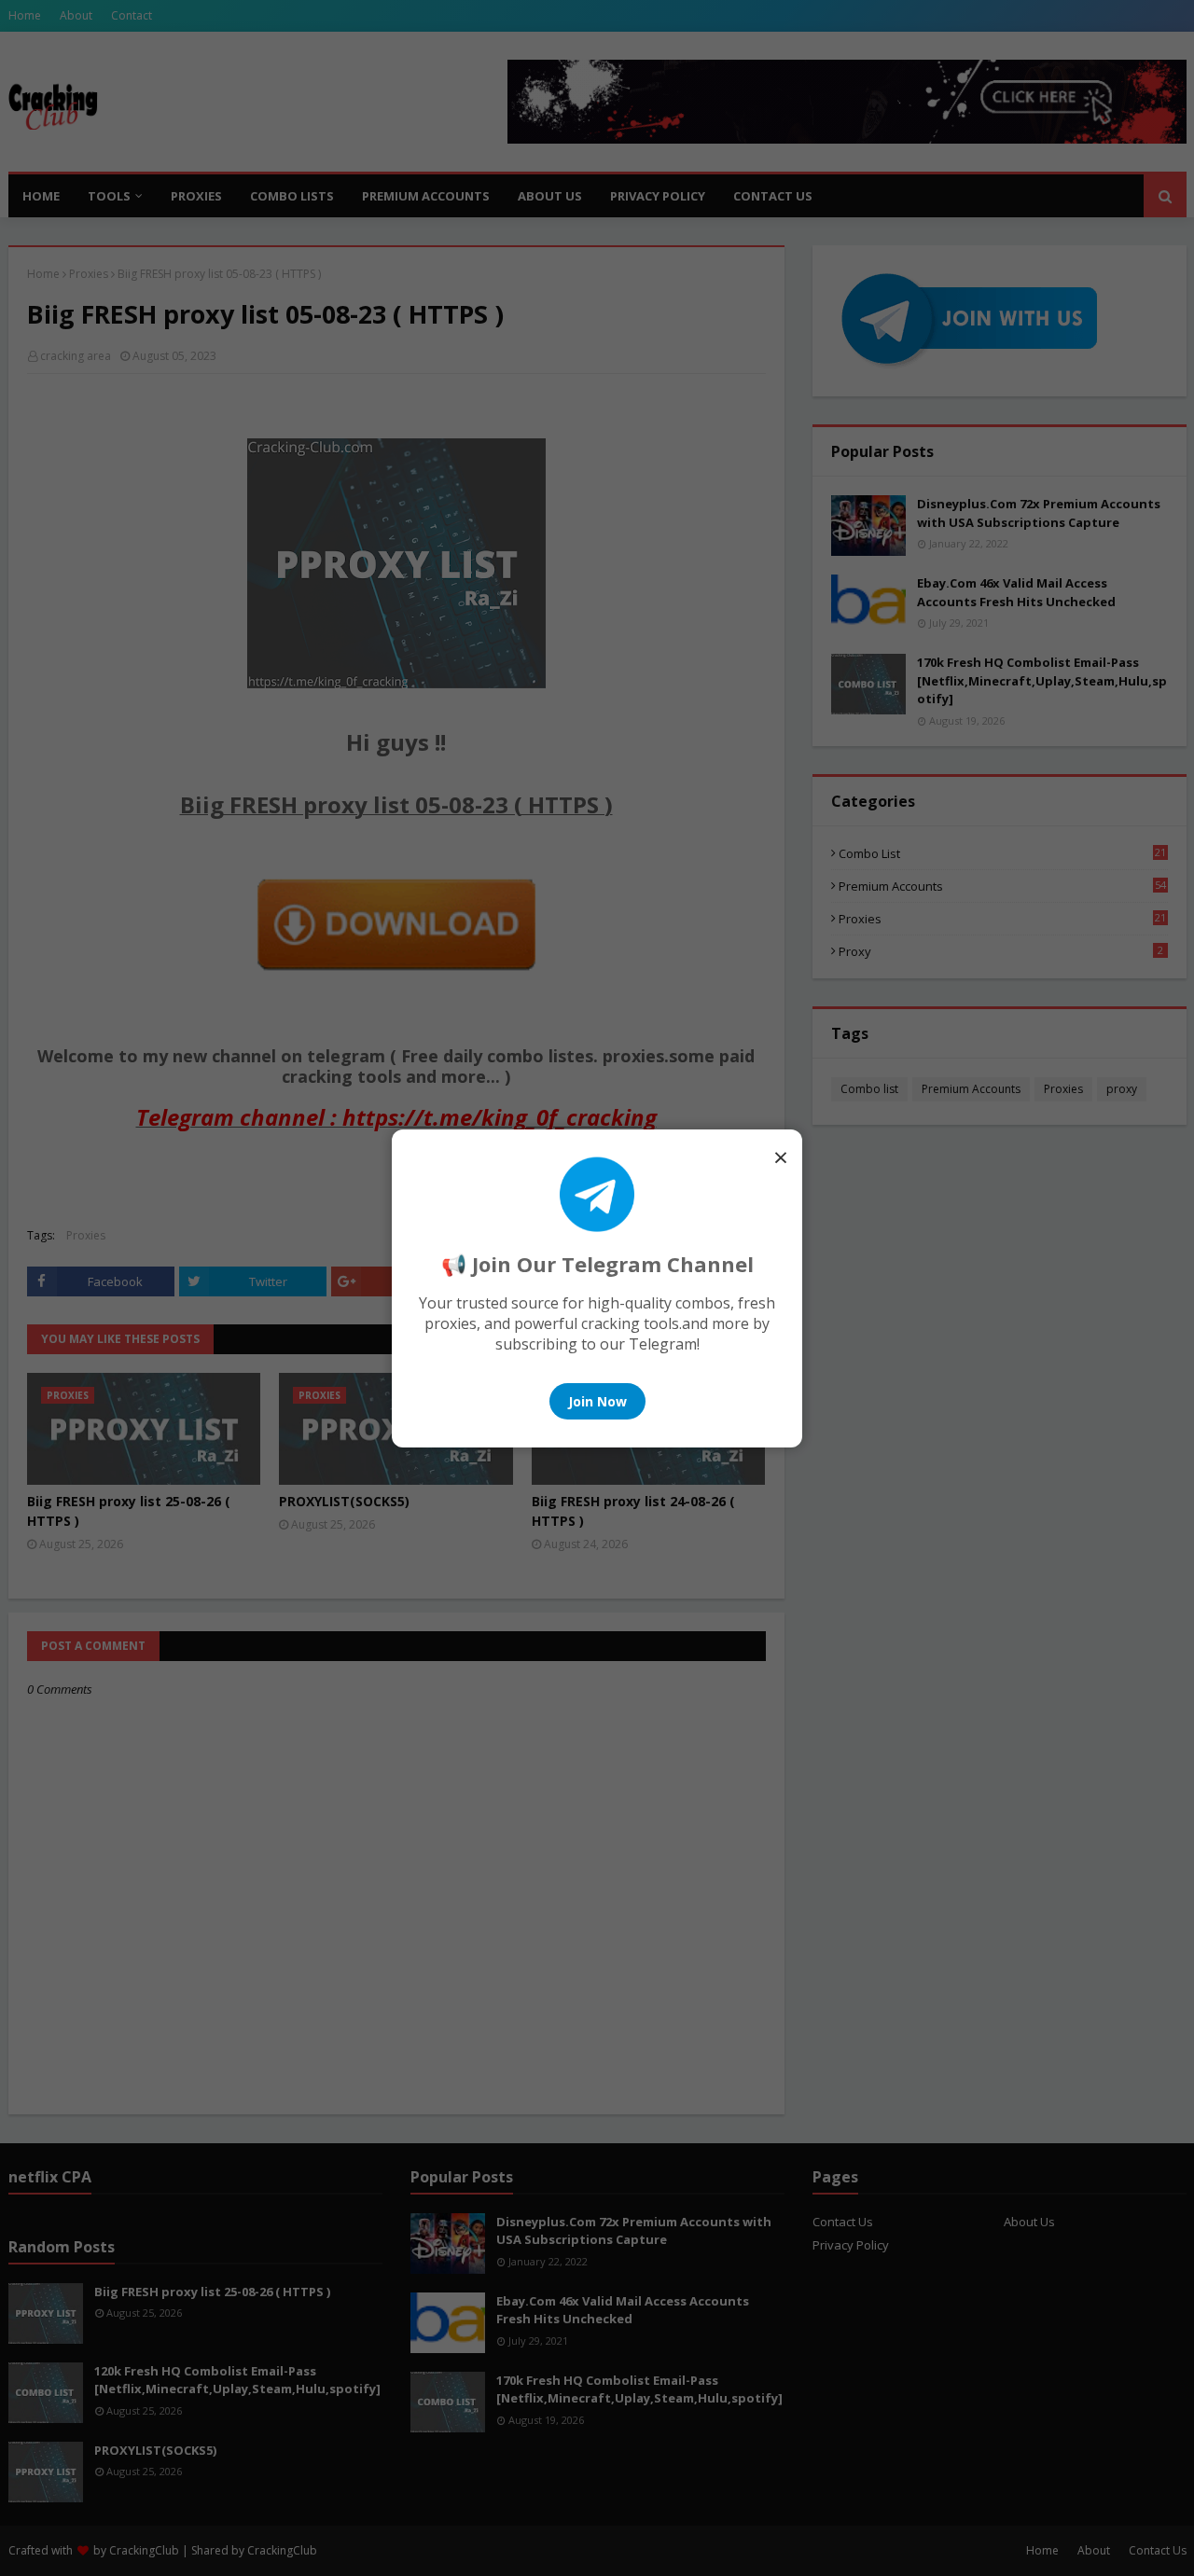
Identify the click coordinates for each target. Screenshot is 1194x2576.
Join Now (597, 1401)
